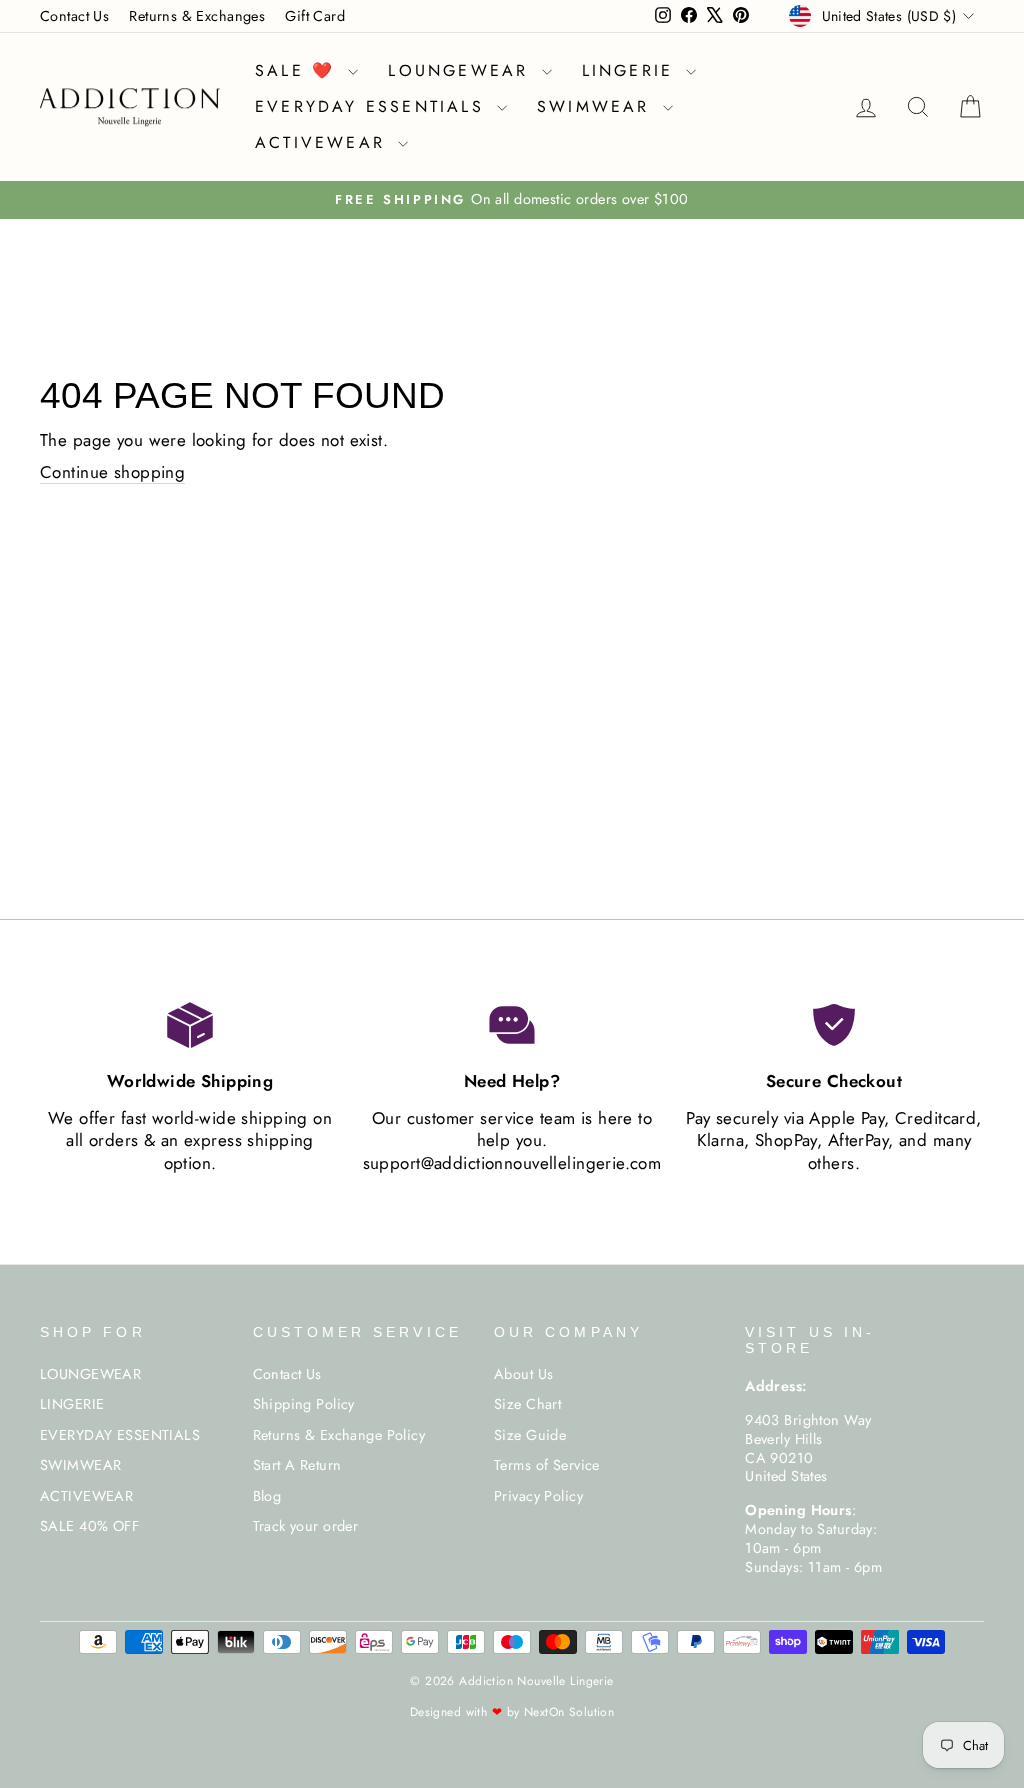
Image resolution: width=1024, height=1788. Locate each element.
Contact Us (74, 16)
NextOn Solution (569, 1712)
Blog (267, 1496)
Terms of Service (547, 1465)
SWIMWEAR (597, 106)
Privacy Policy (538, 1496)
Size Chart (527, 1404)
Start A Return (297, 1465)
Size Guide (530, 1435)
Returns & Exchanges (197, 16)
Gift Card (315, 16)
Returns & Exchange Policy (339, 1435)
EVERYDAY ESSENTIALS (373, 106)
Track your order (306, 1526)
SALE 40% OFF (89, 1526)
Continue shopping (112, 472)
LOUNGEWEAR (462, 70)
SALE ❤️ (299, 70)
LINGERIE (632, 70)
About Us (523, 1374)
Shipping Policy (304, 1404)
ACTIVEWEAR (324, 142)
